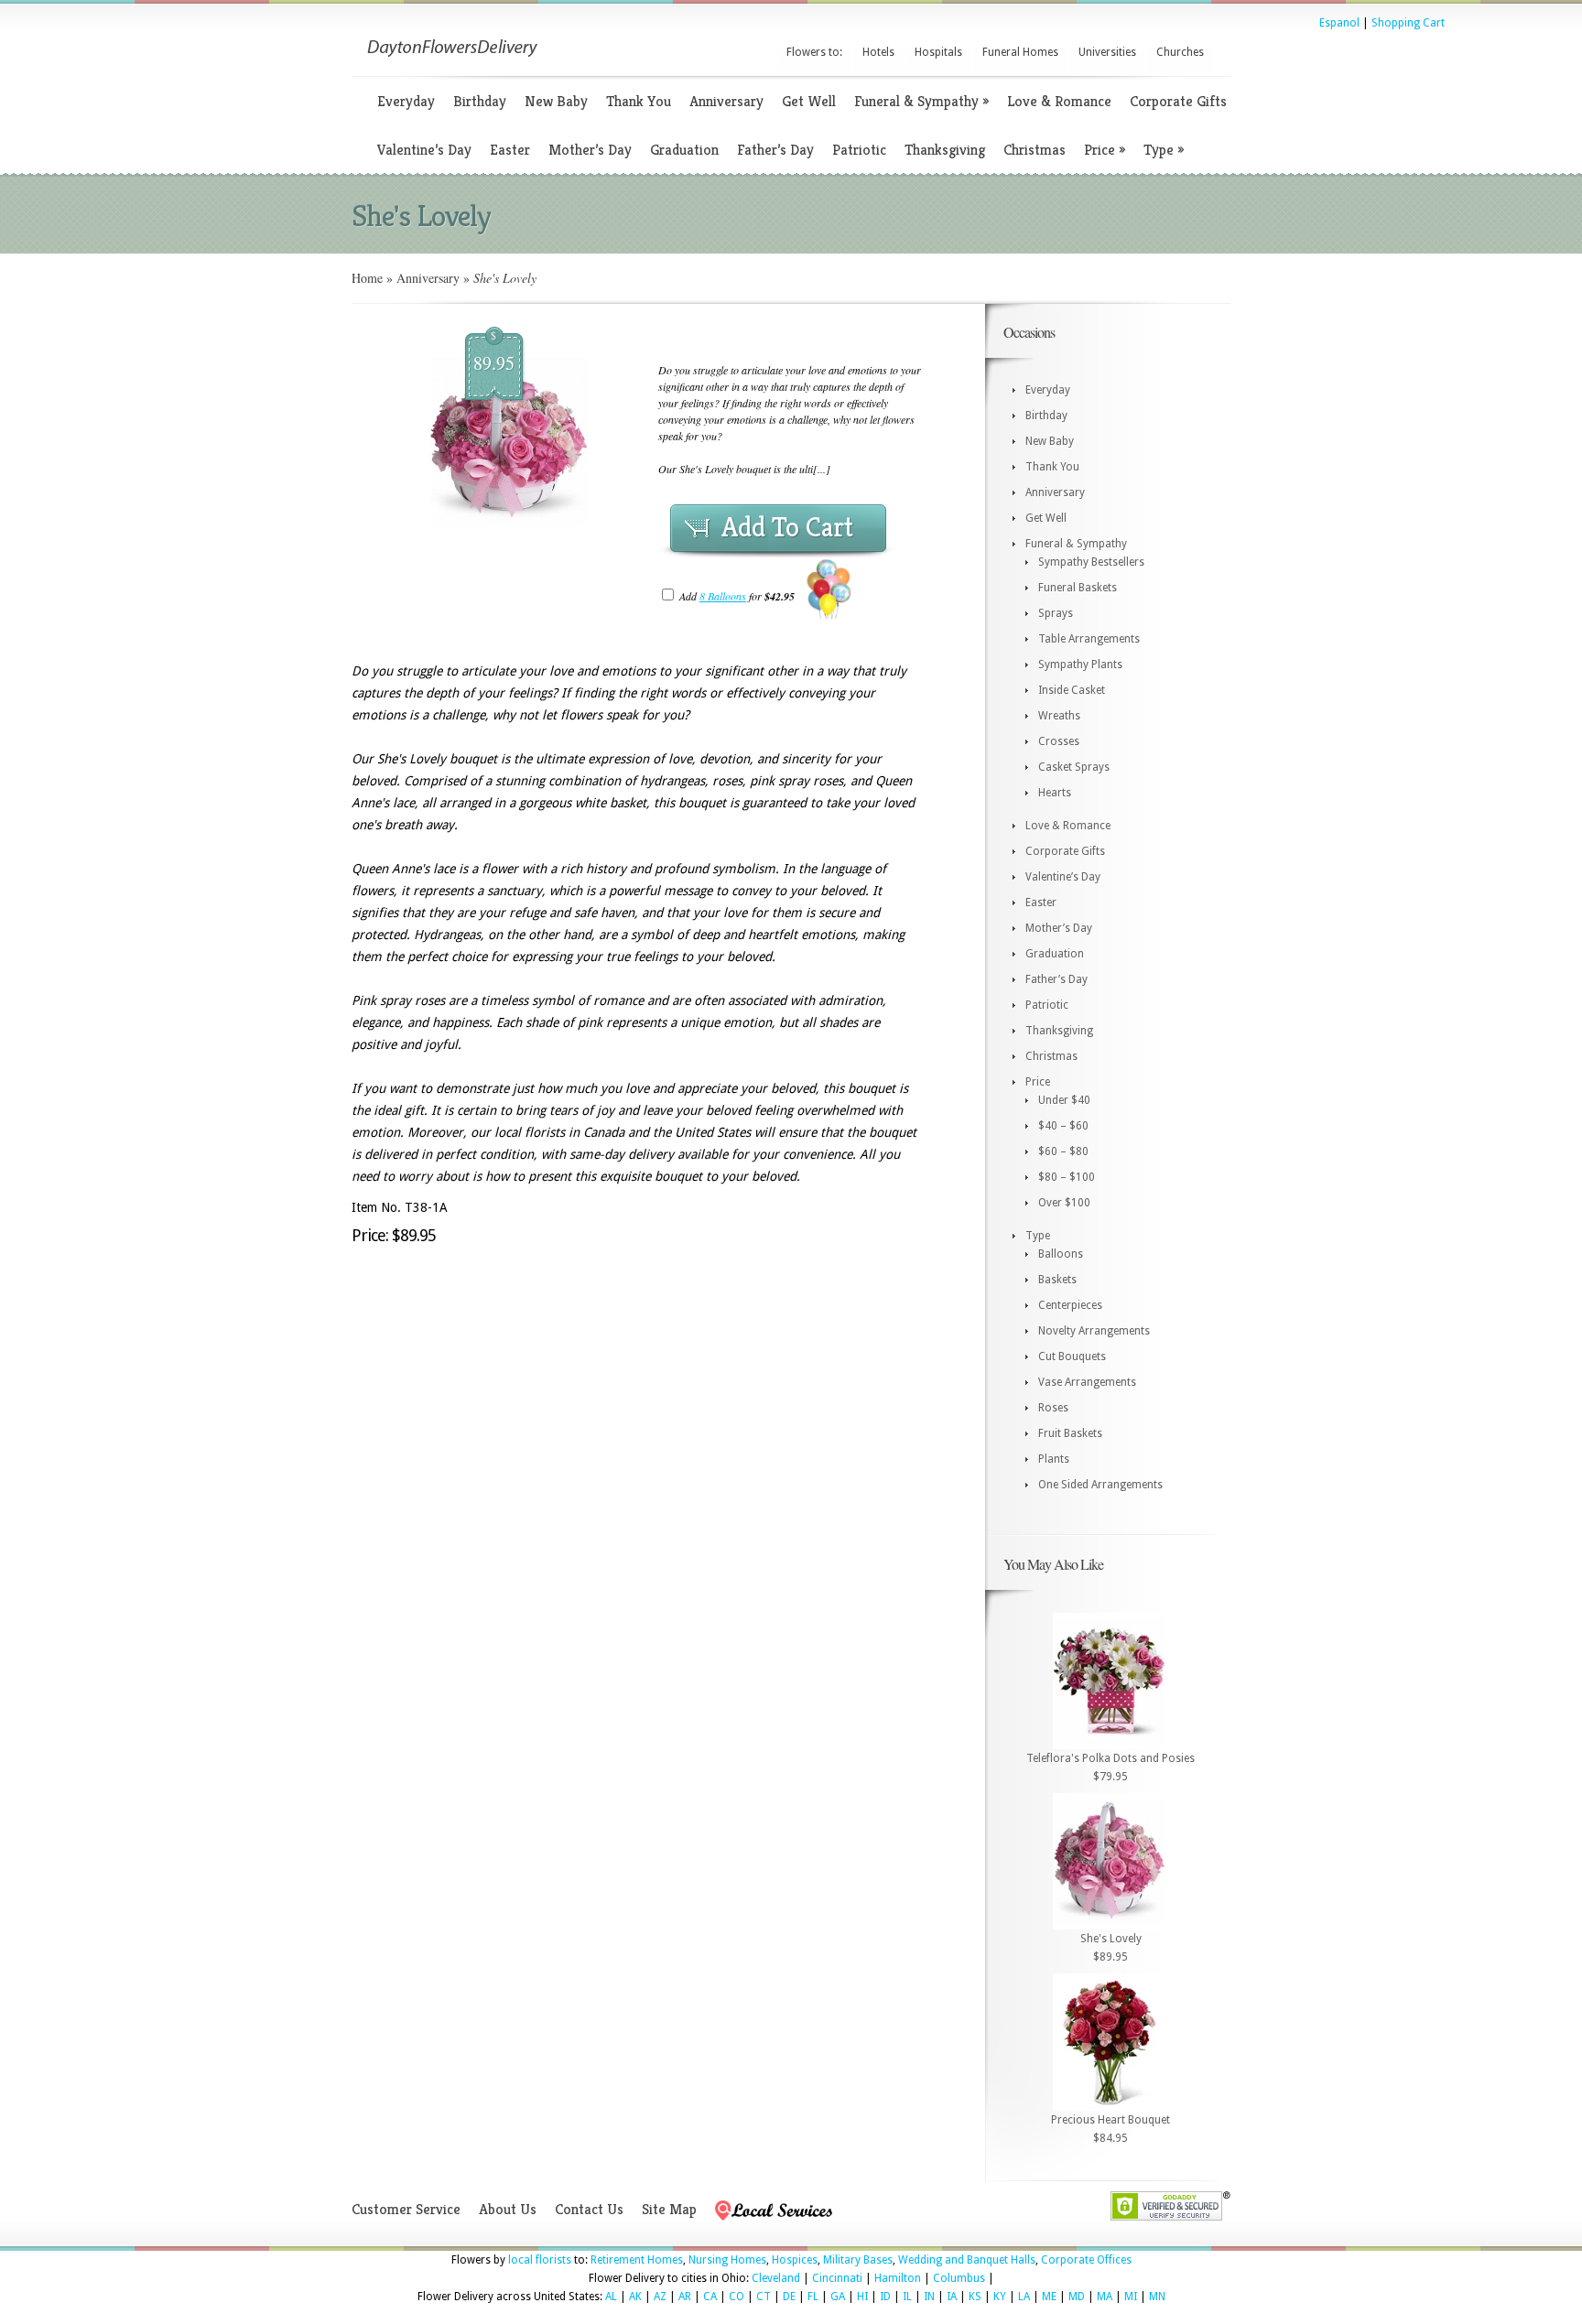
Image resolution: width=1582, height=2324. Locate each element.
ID (885, 2297)
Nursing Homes (727, 2260)
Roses (1053, 1408)
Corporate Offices (1086, 2260)
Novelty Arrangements (1094, 1331)
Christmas (1035, 150)
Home (367, 278)
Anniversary (726, 101)
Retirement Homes (637, 2260)
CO (737, 2297)
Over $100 (1064, 1203)
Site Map (669, 2209)
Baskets (1057, 1280)
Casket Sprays (1074, 767)
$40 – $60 (1063, 1126)
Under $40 (1064, 1100)
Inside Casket (1072, 690)
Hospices (795, 2260)
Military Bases (858, 2260)
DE (789, 2297)
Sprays (1056, 613)
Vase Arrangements (1087, 1382)
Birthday (480, 101)
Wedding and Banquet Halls (967, 2260)
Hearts (1055, 793)
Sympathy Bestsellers (1091, 562)
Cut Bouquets (1072, 1357)
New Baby (556, 101)
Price (1105, 150)
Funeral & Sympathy (921, 101)
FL (813, 2297)
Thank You (639, 101)
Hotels (878, 52)
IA (952, 2297)
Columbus (959, 2278)
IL (907, 2297)
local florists (540, 2260)
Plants (1054, 1459)
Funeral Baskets (1078, 588)
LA (1024, 2297)
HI (862, 2297)
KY (1000, 2297)
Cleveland (776, 2278)
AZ (660, 2297)
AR (685, 2297)
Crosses (1059, 741)
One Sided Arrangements (1100, 1485)
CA (710, 2297)
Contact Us (589, 2209)
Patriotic (859, 150)
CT (764, 2297)
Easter (510, 150)
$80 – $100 (1067, 1177)
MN (1157, 2297)
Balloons (1061, 1254)
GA (838, 2297)
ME (1049, 2297)
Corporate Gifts (1178, 101)
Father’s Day (775, 150)
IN (929, 2297)
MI (1131, 2297)
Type (1164, 150)
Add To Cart (787, 527)
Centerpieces (1070, 1305)
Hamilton (898, 2278)
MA (1105, 2297)
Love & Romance (1059, 101)
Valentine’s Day (424, 150)
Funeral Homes (1020, 52)
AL (611, 2297)
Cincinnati (837, 2278)
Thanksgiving (945, 150)
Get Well (809, 101)
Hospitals (938, 52)
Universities (1107, 52)
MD (1077, 2297)
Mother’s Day (590, 150)
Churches (1180, 52)
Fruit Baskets (1070, 1433)
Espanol (1339, 23)
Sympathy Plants (1080, 665)
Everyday (406, 101)
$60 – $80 (1063, 1151)
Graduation (684, 150)
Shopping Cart (1408, 23)
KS (975, 2297)
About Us (508, 2209)
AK (635, 2297)
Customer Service (406, 2209)
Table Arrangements (1089, 639)
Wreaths (1059, 716)
